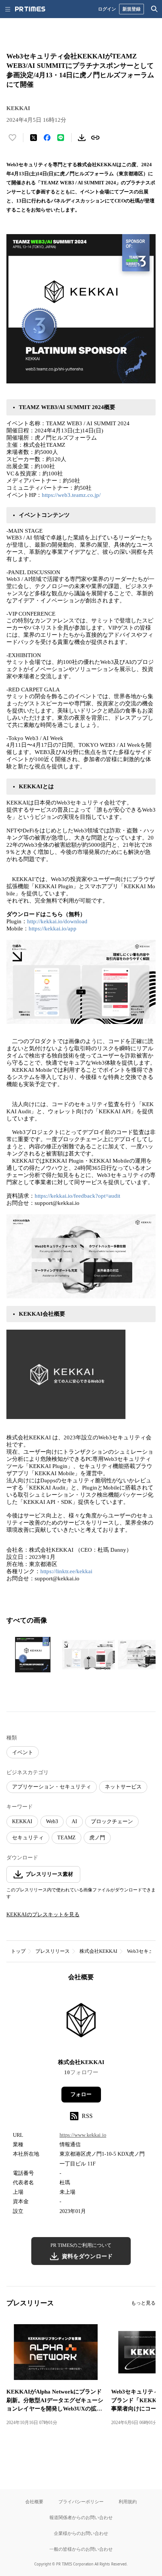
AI (74, 1821)
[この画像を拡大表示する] (33, 1655)
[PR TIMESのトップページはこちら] (30, 9)
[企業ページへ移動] (81, 2022)
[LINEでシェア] (61, 138)
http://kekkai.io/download (57, 921)
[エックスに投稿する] (34, 138)
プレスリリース (53, 1951)
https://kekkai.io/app (53, 929)
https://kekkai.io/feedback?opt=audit (77, 1196)
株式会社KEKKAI (98, 1951)
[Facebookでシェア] (47, 138)
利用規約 (128, 2502)
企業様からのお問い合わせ (81, 2533)
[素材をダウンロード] (82, 138)
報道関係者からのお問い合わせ (81, 2517)
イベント (23, 1752)
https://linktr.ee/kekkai (66, 1571)
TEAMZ (66, 1838)
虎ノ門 (97, 1838)
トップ (18, 1951)
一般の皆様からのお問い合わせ (81, 2549)
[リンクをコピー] (95, 138)
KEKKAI (22, 1821)
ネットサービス (123, 1787)
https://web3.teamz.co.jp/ (71, 495)
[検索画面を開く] (154, 9)
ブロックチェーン (112, 1821)
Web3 (52, 1821)
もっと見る (143, 2303)
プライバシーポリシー (81, 2502)
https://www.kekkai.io (83, 2135)
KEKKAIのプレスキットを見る (43, 1915)
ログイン (107, 9)
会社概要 (34, 2502)
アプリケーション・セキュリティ (52, 1787)
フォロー (81, 2094)
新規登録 (131, 9)
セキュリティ (28, 1838)
